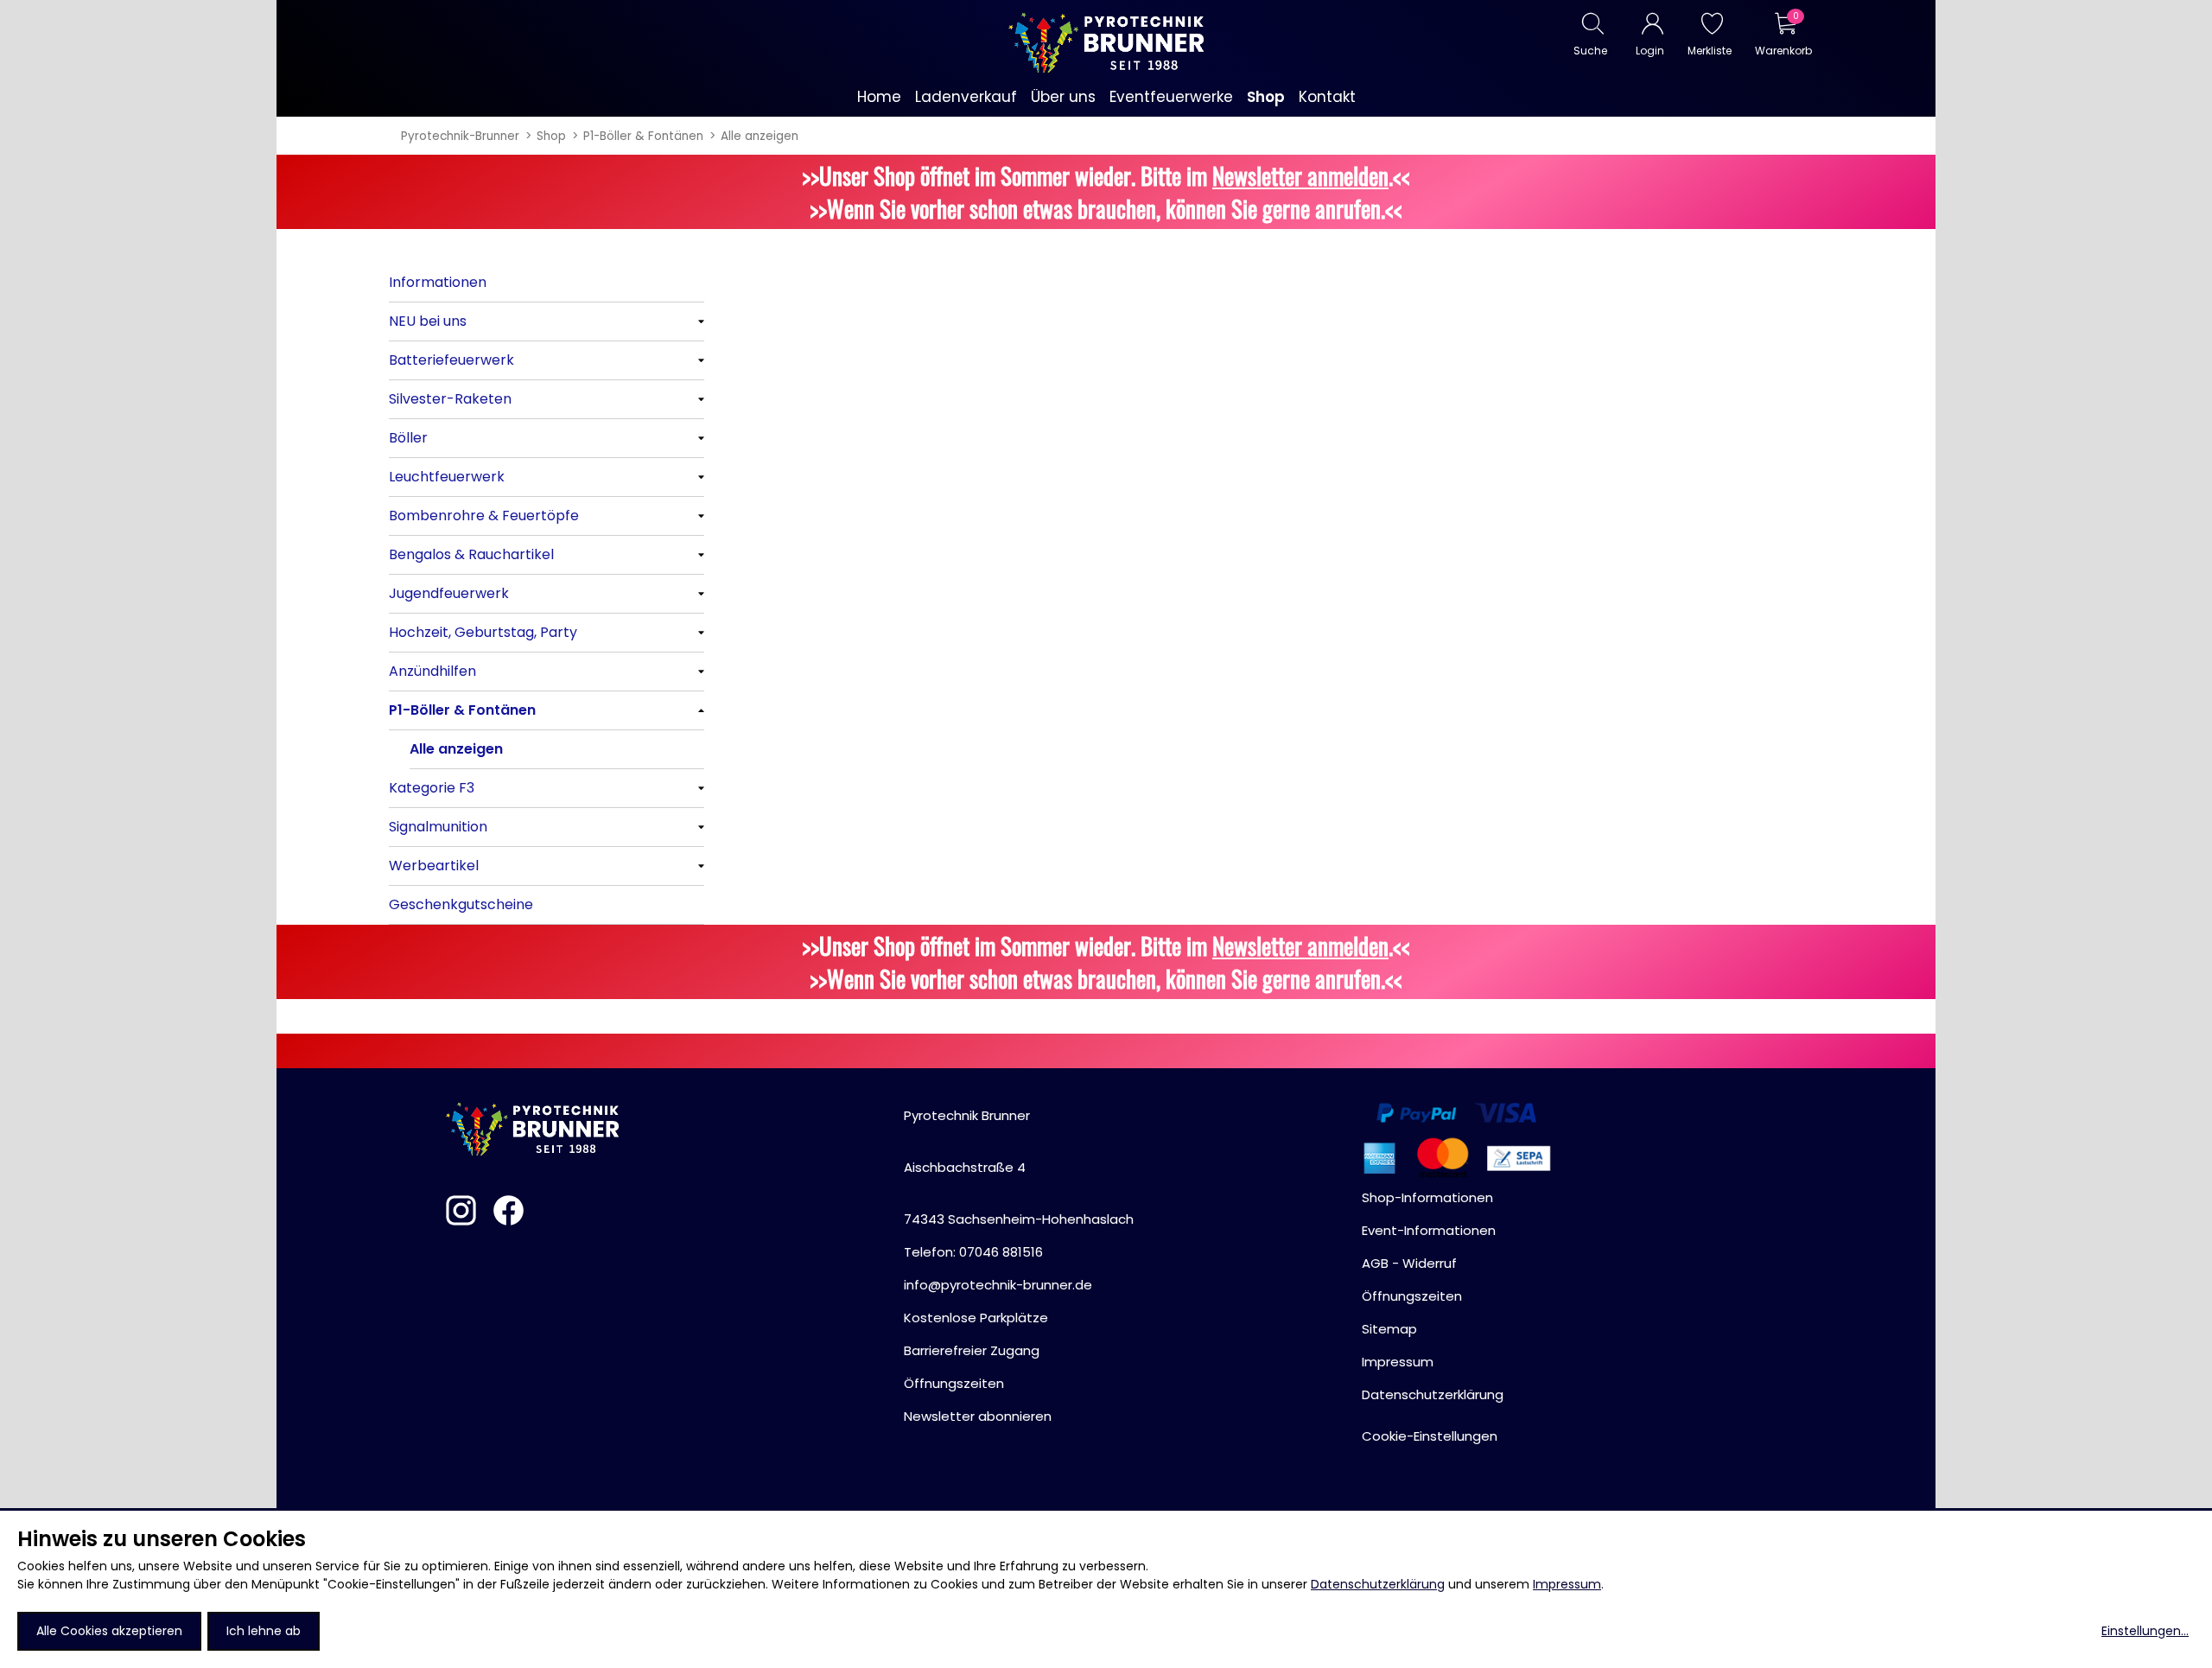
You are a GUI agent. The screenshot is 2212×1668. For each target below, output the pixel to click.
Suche (1590, 51)
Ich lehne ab (264, 1631)
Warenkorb (1783, 51)
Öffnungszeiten (954, 1383)
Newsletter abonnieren (978, 1416)
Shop (551, 136)
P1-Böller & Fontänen (643, 136)
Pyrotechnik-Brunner (460, 136)
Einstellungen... (2145, 1631)
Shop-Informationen (1427, 1197)
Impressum (1567, 1584)
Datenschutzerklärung (1378, 1584)
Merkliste (1710, 51)
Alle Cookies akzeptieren (109, 1631)
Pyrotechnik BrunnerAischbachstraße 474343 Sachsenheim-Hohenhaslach (1019, 1167)
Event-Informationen (1429, 1230)
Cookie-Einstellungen (1430, 1436)
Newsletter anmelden (1300, 175)
